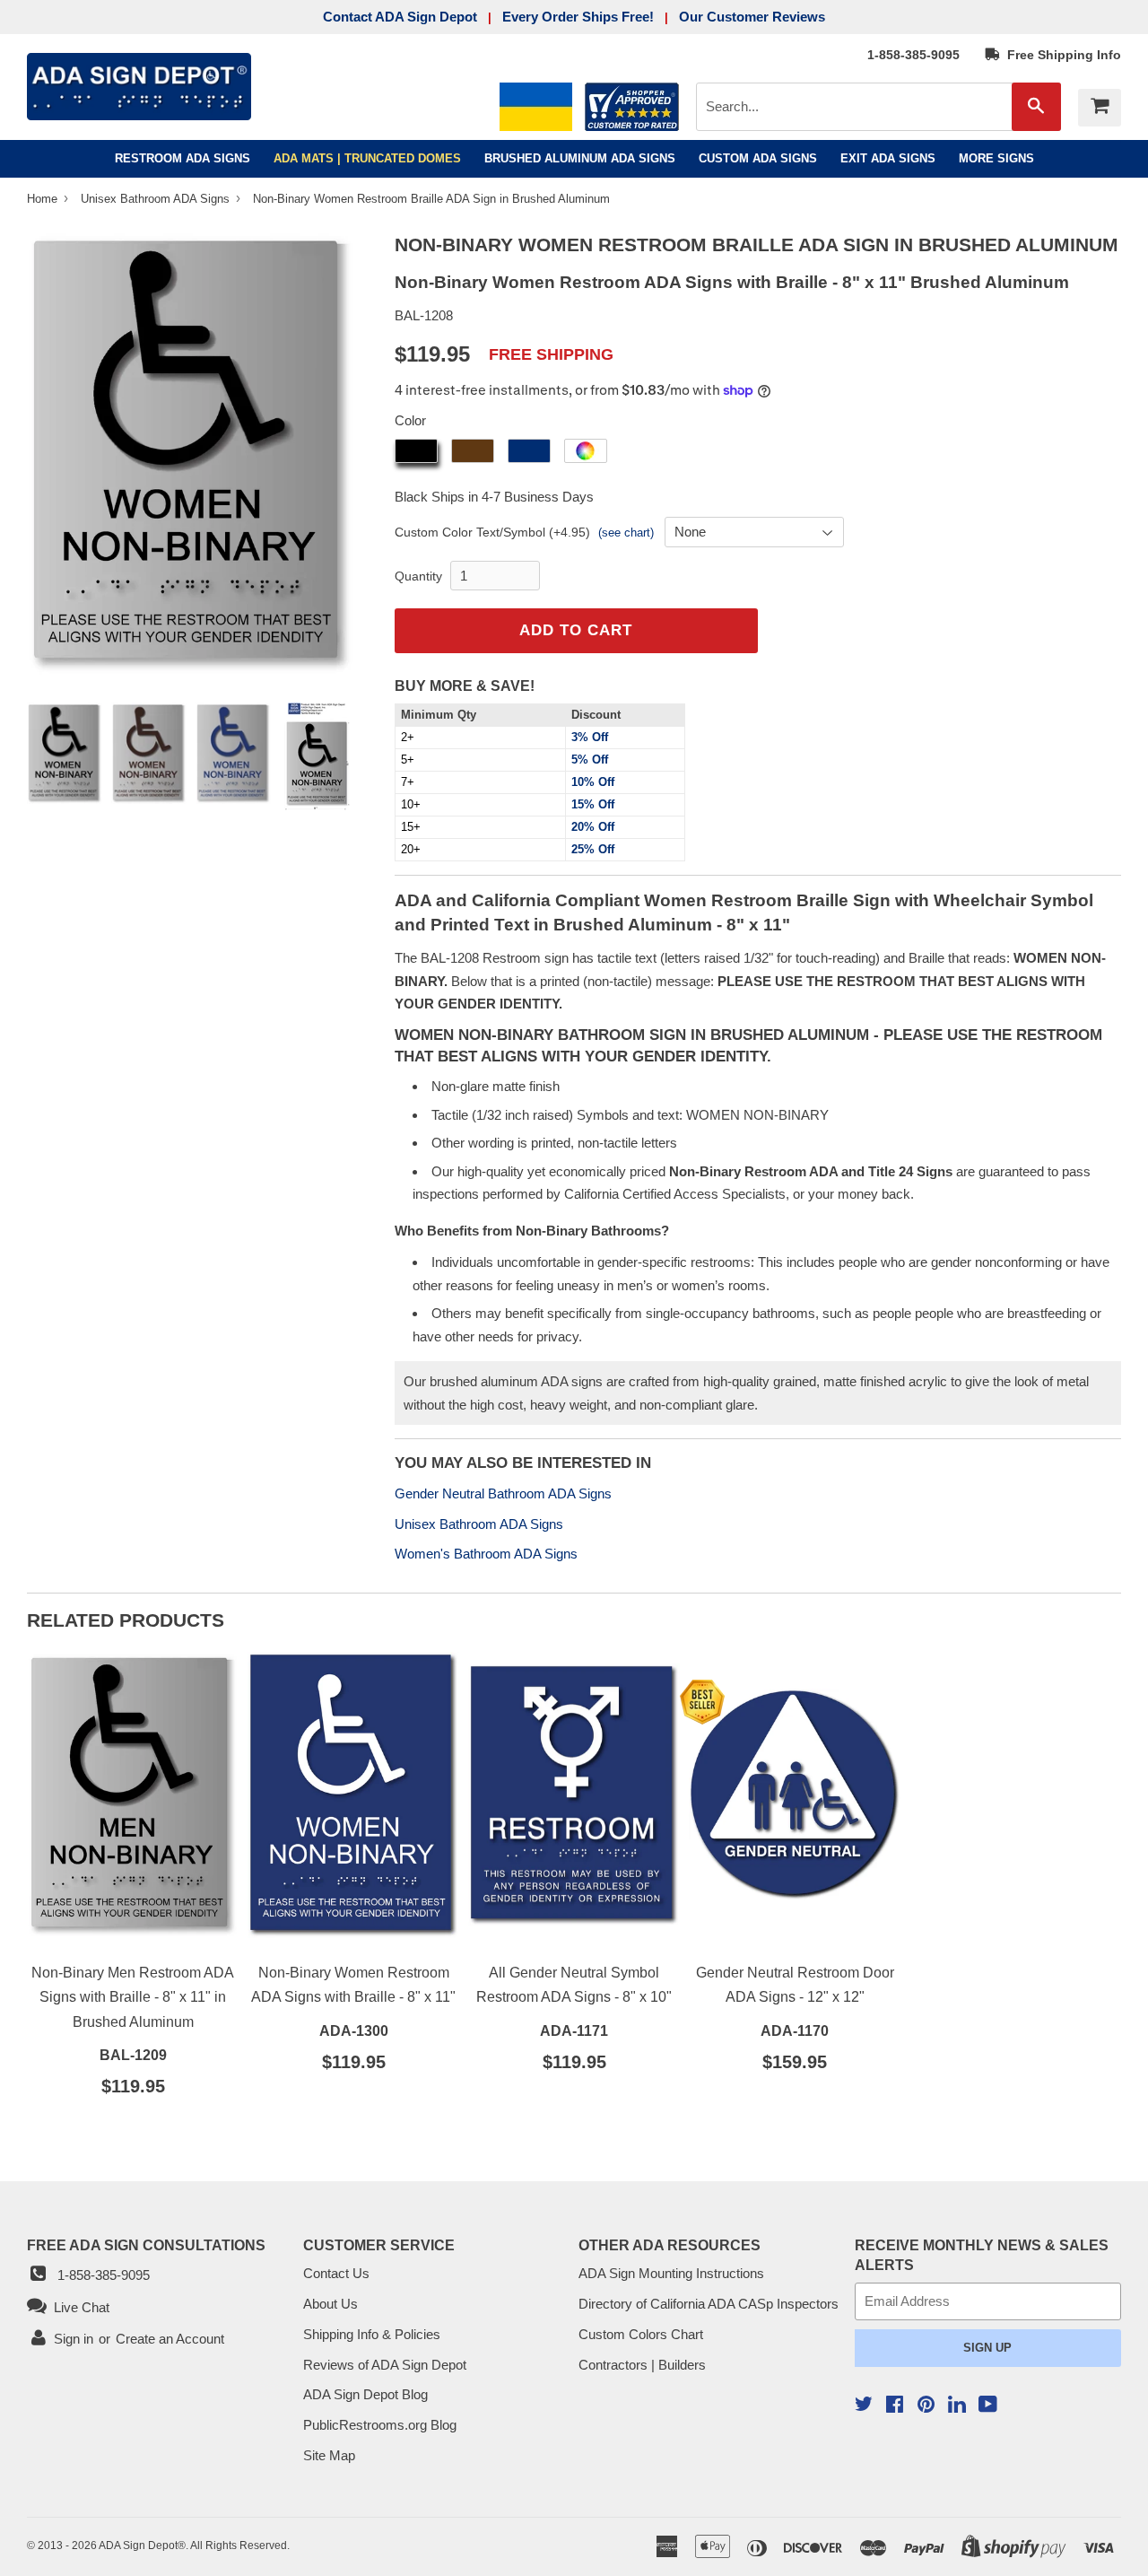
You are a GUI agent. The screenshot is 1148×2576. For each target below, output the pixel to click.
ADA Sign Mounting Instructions (671, 2273)
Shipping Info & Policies (372, 2334)
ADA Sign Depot (138, 2545)
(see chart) (626, 533)
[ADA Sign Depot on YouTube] (988, 2406)
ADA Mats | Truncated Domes (367, 158)
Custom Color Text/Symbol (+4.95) (492, 532)
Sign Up (987, 2348)
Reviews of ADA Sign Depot (385, 2365)
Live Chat (78, 2307)
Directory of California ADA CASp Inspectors (709, 2304)
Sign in (74, 2339)
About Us (330, 2304)
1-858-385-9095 (913, 55)
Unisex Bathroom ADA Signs (157, 199)
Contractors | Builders (642, 2365)
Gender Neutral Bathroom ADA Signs (503, 1493)
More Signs (996, 158)
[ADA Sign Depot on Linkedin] (957, 2407)
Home (44, 199)
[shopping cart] (1100, 108)
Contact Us (336, 2273)
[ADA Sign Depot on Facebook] (895, 2406)
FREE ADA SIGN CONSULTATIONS (146, 2245)
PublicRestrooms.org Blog (380, 2425)
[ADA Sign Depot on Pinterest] (926, 2406)
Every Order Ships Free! (578, 17)
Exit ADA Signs (888, 158)
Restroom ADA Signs (183, 158)
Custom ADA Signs (758, 158)
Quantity (418, 576)
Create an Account (170, 2339)
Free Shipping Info (1061, 55)
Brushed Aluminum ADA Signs (580, 158)
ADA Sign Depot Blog (365, 2394)
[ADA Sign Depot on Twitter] (864, 2406)
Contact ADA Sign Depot (400, 17)
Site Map (329, 2455)
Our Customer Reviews (752, 17)
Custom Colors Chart (641, 2334)
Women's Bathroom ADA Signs (486, 1554)
